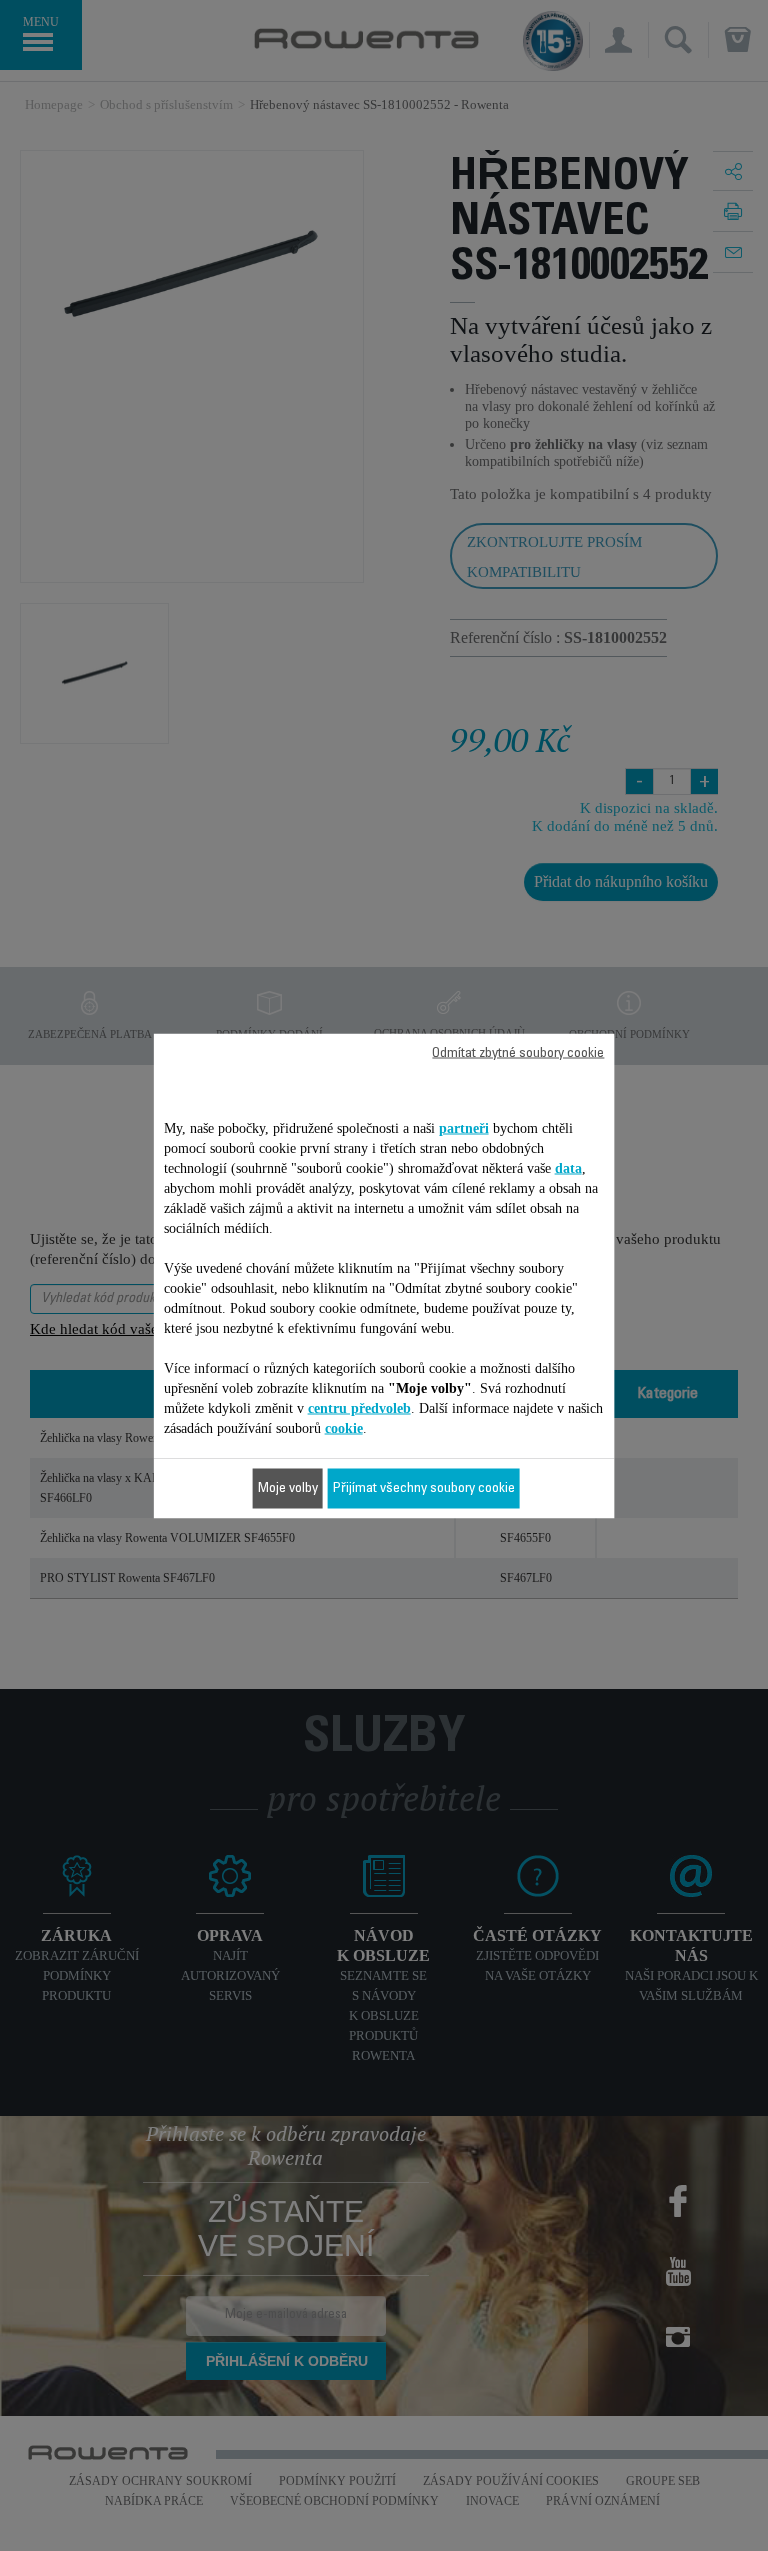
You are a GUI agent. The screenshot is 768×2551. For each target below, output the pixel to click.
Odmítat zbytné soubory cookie (518, 1053)
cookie (344, 1427)
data (568, 1167)
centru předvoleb (359, 1407)
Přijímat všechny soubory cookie (424, 1488)
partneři (464, 1127)
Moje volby (288, 1488)
